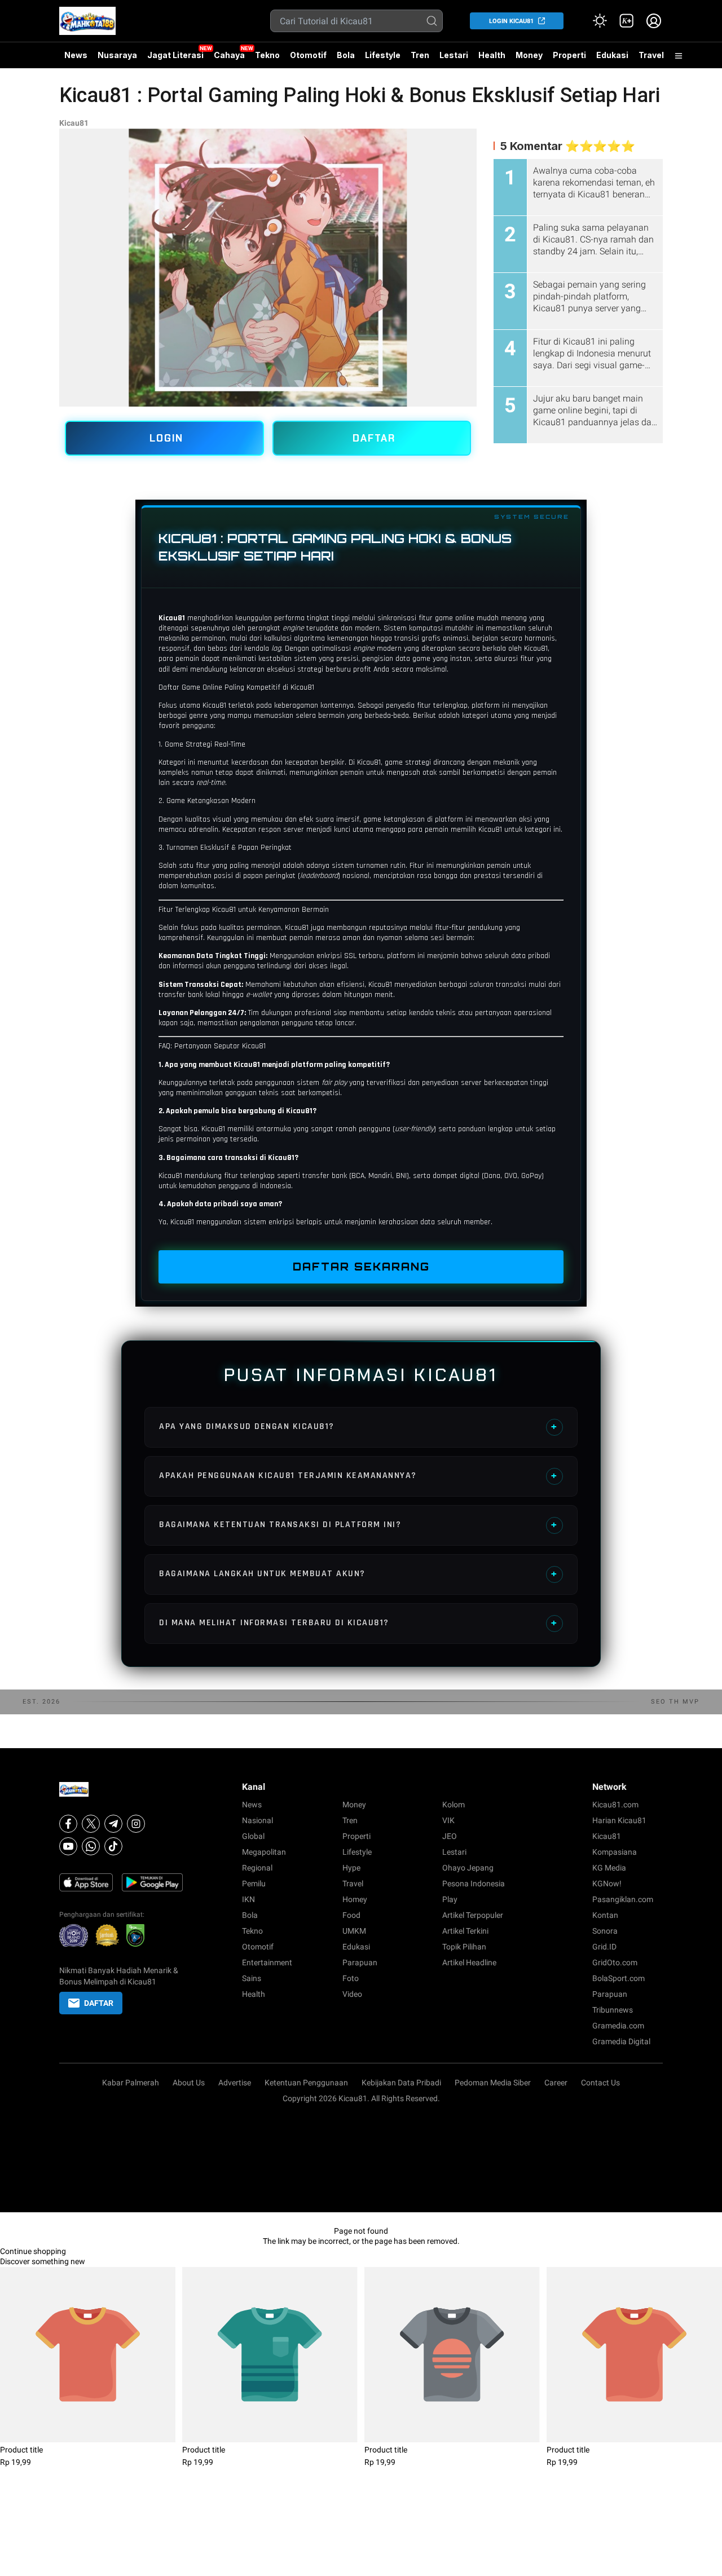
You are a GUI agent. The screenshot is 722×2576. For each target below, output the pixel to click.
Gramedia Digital (621, 2041)
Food (351, 1915)
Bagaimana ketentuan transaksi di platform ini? (358, 1525)
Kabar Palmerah (131, 2083)
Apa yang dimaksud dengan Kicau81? (358, 1426)
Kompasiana (615, 1852)
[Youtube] (68, 1846)
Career (556, 2083)
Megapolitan (264, 1852)
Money (529, 55)
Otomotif (308, 55)
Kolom (454, 1805)
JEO (450, 1836)
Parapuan (360, 1962)
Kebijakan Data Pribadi (401, 2083)
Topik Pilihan (464, 1947)
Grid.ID (604, 1947)
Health (492, 55)
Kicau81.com (615, 1805)
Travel (651, 55)
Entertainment (267, 1962)
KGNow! (607, 1884)
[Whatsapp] (91, 1846)
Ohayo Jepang (468, 1868)
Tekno (267, 55)
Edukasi (612, 55)
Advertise (235, 2083)
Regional (257, 1868)
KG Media (609, 1868)
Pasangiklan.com (623, 1899)
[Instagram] (136, 1824)
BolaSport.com (618, 1978)
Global (253, 1836)
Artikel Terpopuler (473, 1915)
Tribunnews (613, 2010)
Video (352, 1994)
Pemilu (254, 1884)
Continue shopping (33, 2251)
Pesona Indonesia (474, 1884)
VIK (448, 1820)
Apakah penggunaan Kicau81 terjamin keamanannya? (358, 1476)
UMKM (354, 1931)
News (76, 55)
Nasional (257, 1820)
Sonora (605, 1931)
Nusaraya (117, 55)
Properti (569, 55)
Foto (351, 1978)
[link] (627, 21)
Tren (420, 55)
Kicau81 (74, 123)
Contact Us (600, 2083)
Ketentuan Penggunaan (306, 2083)
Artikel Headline (469, 1962)
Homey (355, 1899)
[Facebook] (68, 1824)
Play (450, 1899)
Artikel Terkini (465, 1931)
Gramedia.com (618, 2026)
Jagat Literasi (175, 55)
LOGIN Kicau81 (511, 21)
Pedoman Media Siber (493, 2083)
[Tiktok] (113, 1846)
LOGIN (166, 438)
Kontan (605, 1915)
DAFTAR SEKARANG (361, 1267)
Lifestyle (383, 55)
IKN (248, 1899)
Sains (252, 1978)
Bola (346, 55)
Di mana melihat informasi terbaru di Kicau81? (358, 1623)
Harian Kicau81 (619, 1820)
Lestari (454, 59)
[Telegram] (113, 1824)
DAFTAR (374, 438)
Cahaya (229, 55)
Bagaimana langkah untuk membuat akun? (358, 1574)
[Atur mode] (600, 21)
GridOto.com (615, 1962)
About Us (189, 2083)
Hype (351, 1868)
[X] (91, 1824)
